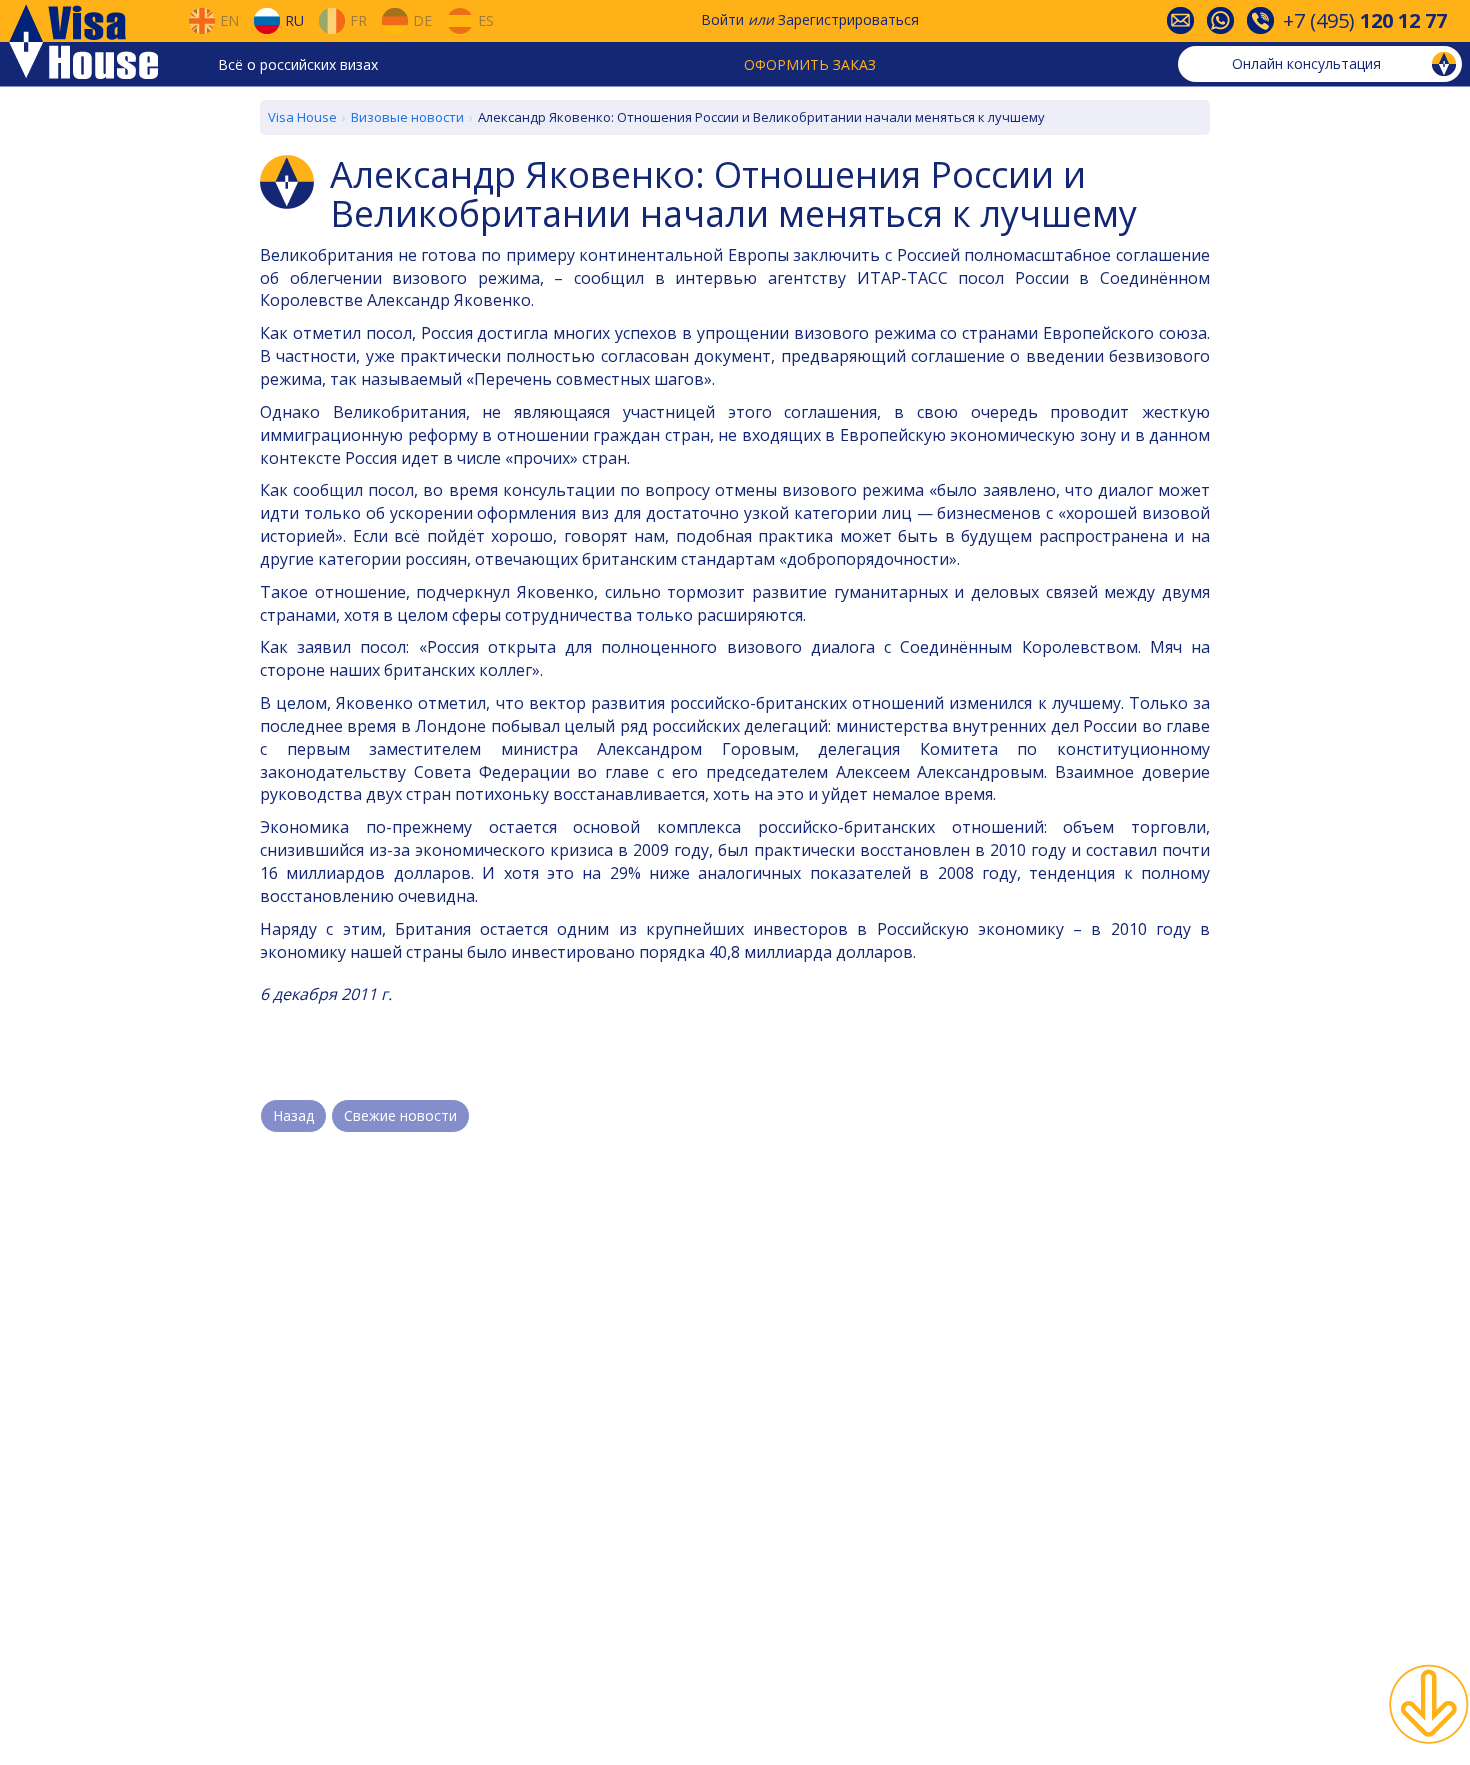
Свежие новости (400, 1115)
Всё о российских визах (298, 64)
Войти (722, 19)
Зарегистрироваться (848, 19)
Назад (293, 1115)
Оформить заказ (810, 64)
